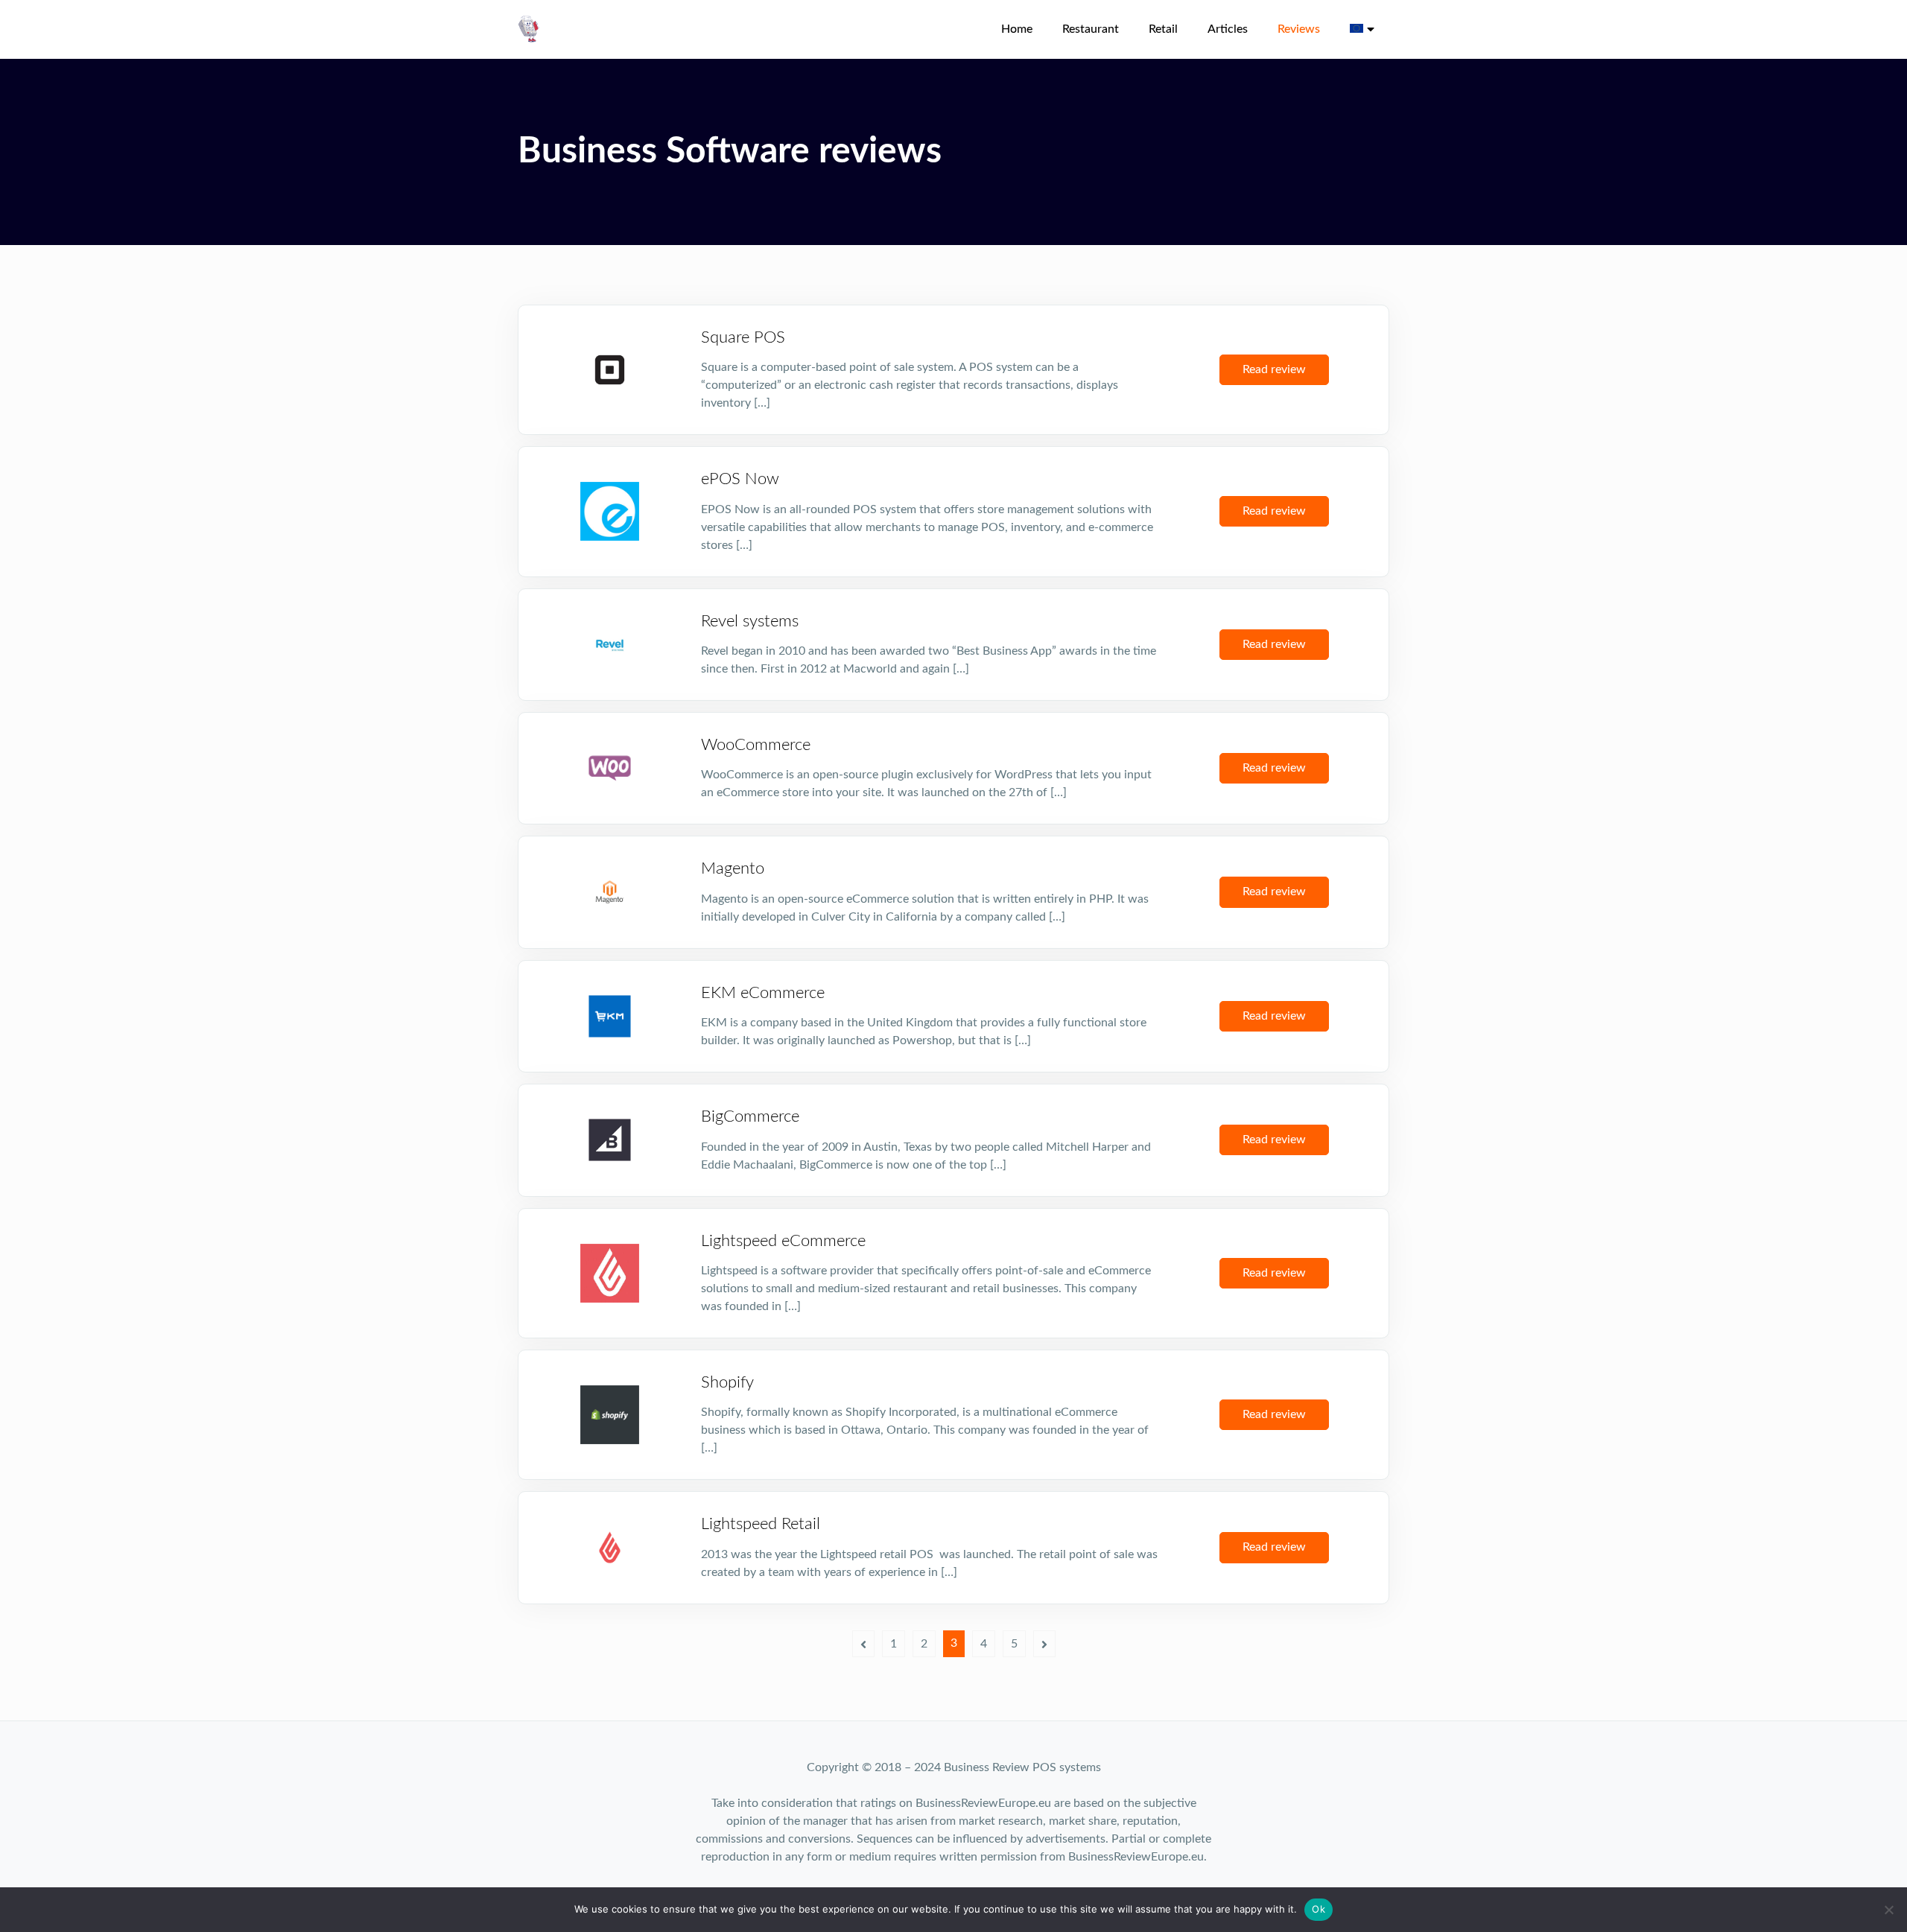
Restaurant (1091, 29)
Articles (1228, 29)
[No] (1888, 1910)
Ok (1319, 1909)
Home (1017, 29)
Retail (1163, 29)
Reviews (1299, 29)
